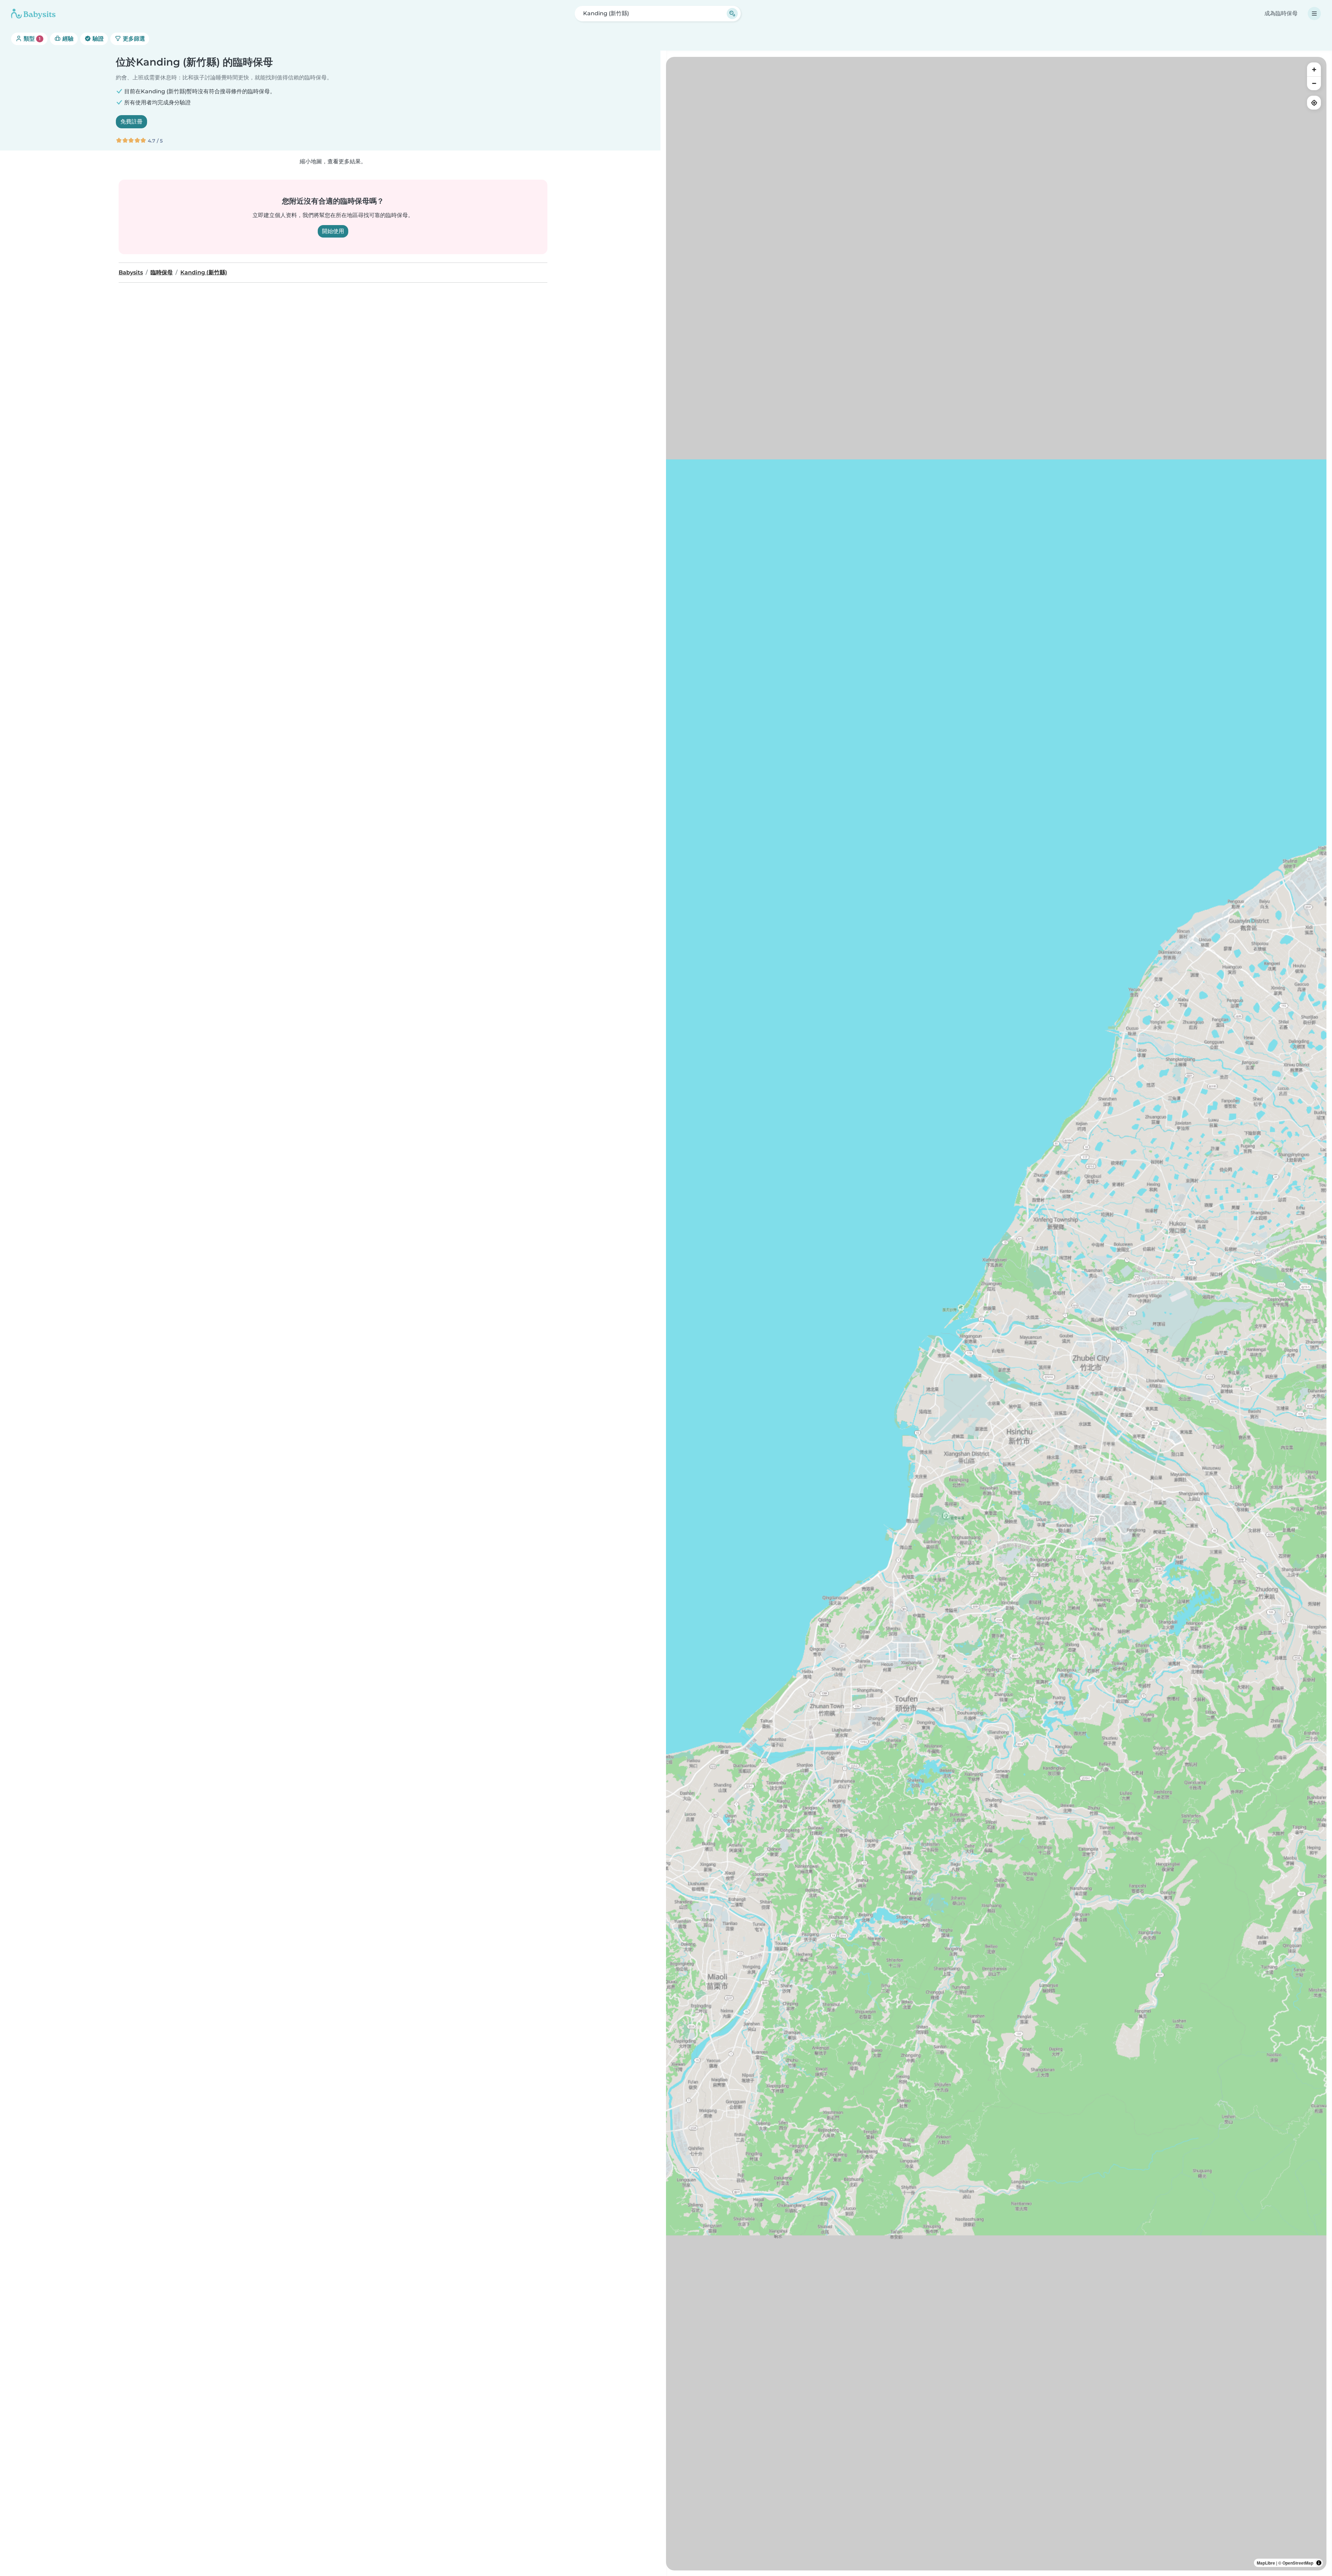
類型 (31, 39)
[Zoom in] (1314, 69)
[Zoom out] (1314, 83)
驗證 (97, 39)
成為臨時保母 (1281, 13)
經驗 (67, 39)
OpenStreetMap (1298, 2563)
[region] (996, 1314)
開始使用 (333, 231)
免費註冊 (131, 122)
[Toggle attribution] (1319, 2563)
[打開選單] (1314, 14)
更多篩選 (133, 39)
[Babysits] (33, 14)
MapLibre (1266, 2563)
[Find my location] (1314, 103)
